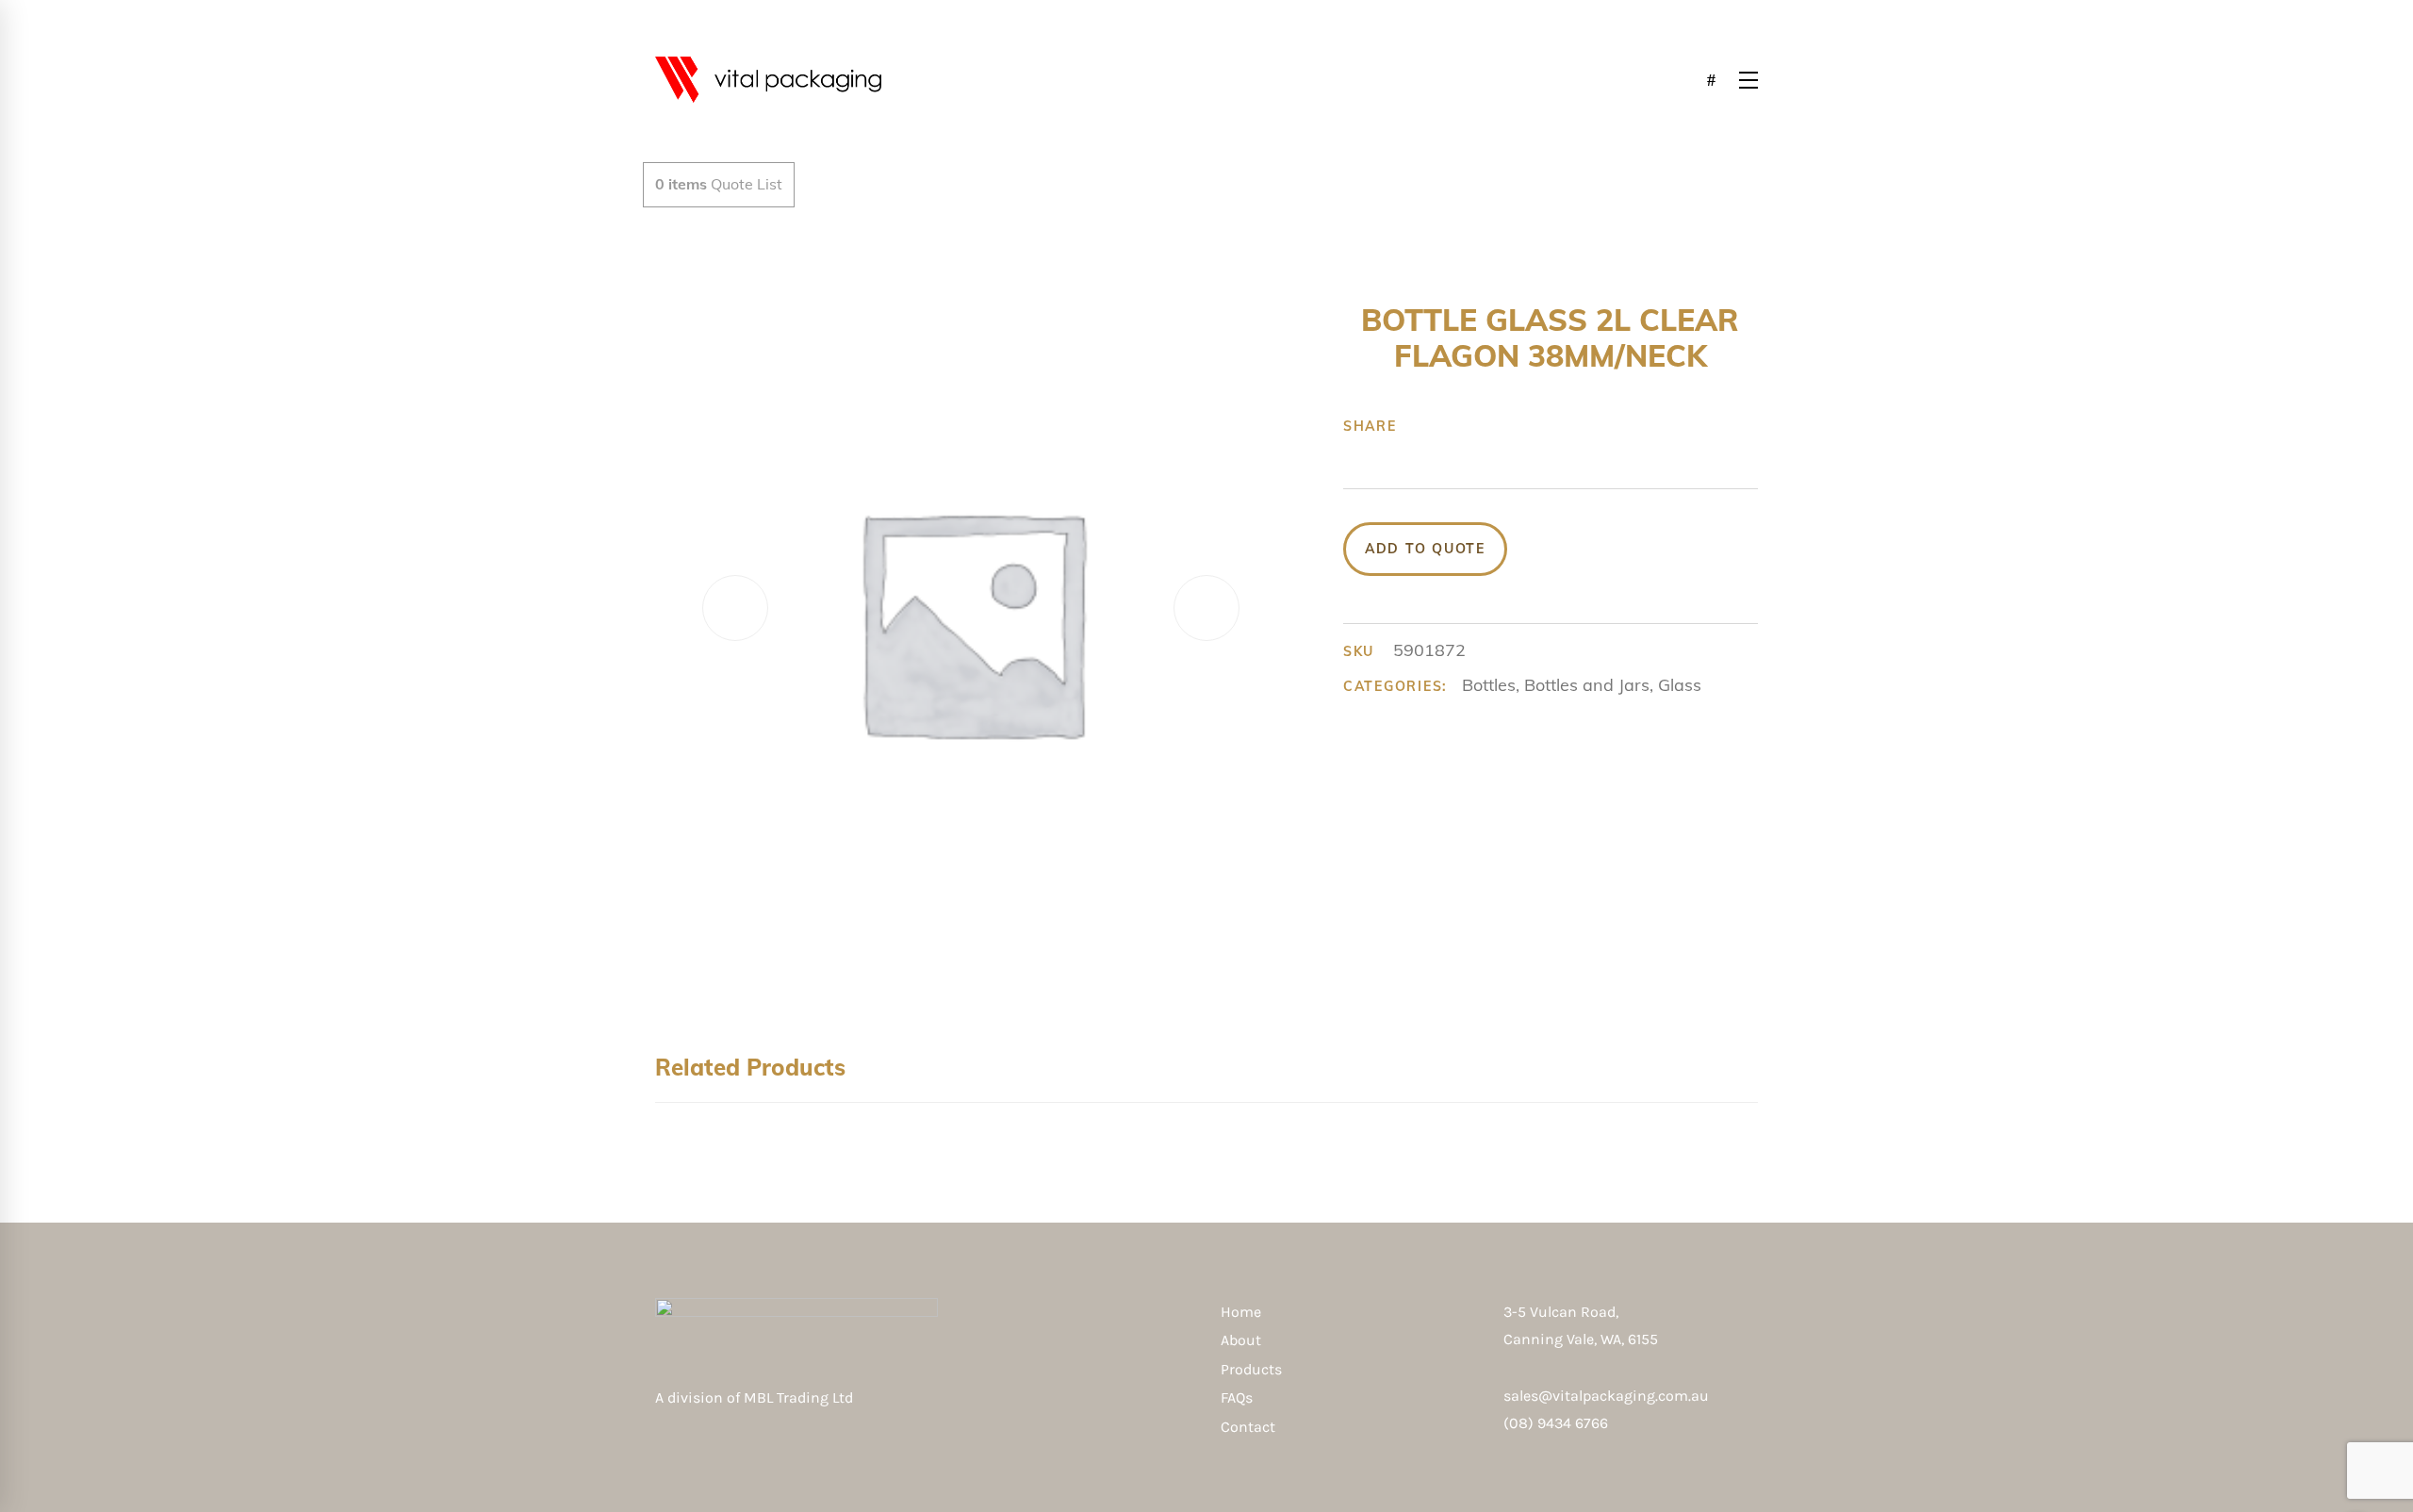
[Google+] (1480, 426)
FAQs (1237, 1397)
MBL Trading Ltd (804, 1397)
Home (1241, 1312)
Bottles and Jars (1587, 685)
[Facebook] (1421, 426)
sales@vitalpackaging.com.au (1606, 1396)
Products (1251, 1369)
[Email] (1568, 426)
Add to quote (1425, 549)
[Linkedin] (1538, 426)
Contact (1248, 1427)
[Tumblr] (1509, 426)
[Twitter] (1451, 426)
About (1241, 1340)
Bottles (1489, 685)
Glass (1680, 685)
